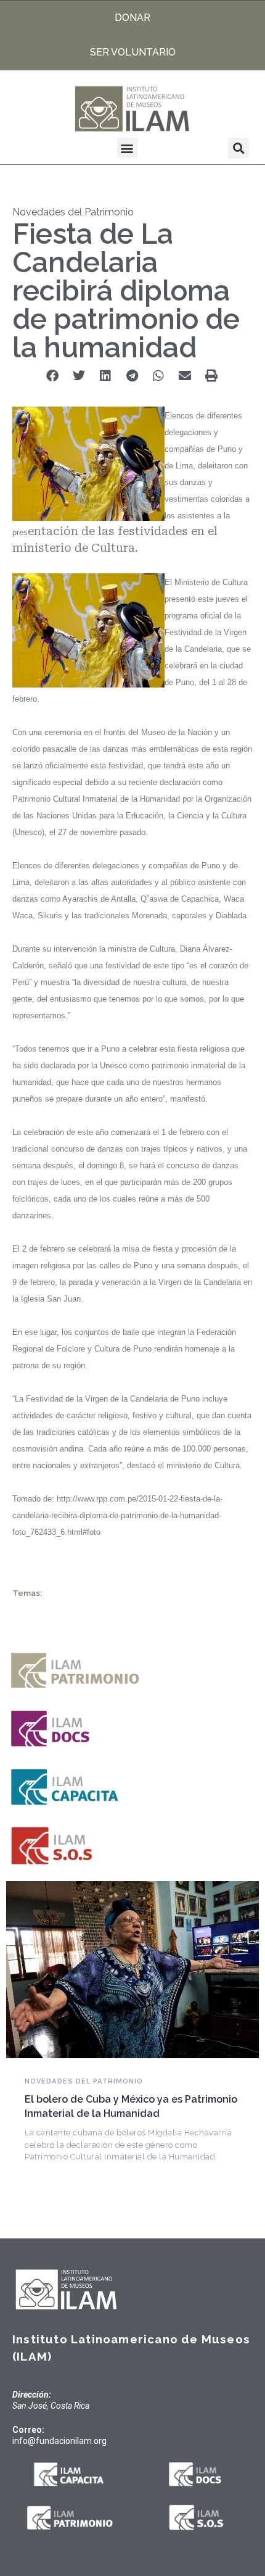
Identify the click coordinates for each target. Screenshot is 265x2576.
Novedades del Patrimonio (73, 212)
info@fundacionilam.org (59, 2441)
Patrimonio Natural (70, 2094)
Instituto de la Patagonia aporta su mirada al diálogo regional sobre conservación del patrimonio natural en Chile (129, 2126)
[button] (127, 148)
